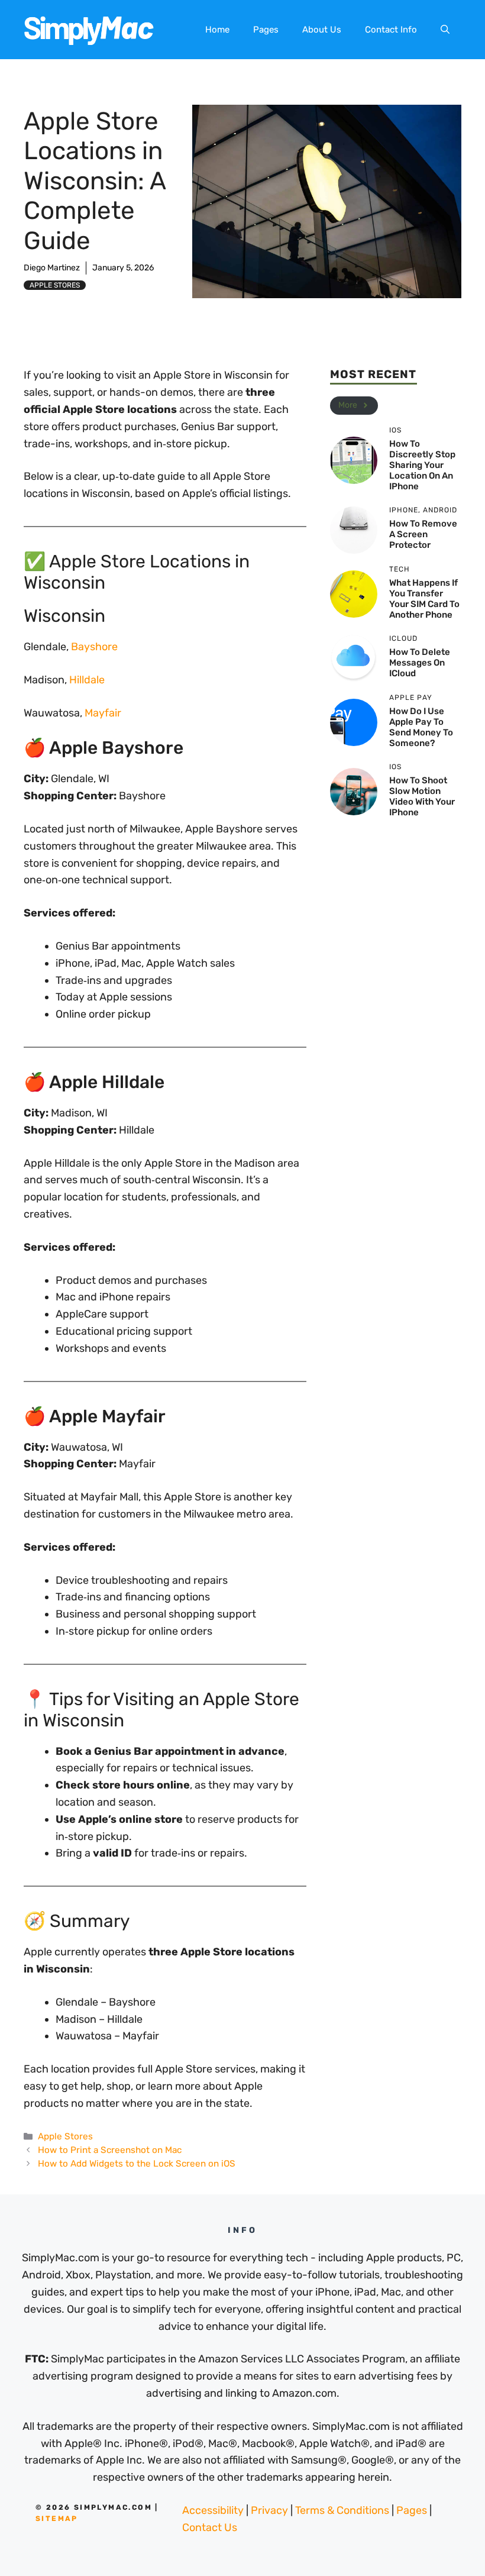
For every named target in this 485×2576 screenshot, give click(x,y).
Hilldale (87, 680)
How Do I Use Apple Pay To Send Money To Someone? (421, 727)
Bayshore (94, 647)
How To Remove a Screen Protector (423, 534)
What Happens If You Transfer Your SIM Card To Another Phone (424, 599)
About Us (322, 30)
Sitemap (57, 2519)
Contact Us (210, 2527)
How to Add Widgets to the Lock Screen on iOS (137, 2164)
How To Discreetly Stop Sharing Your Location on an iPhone (422, 465)
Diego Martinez (52, 268)
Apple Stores (55, 285)
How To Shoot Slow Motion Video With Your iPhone (422, 796)
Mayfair (103, 713)
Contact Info (391, 30)
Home (217, 30)
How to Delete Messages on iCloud (420, 663)
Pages (266, 30)
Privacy (269, 2510)
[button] (445, 30)
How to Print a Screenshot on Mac (110, 2150)
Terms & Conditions (342, 2510)
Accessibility (213, 2510)
